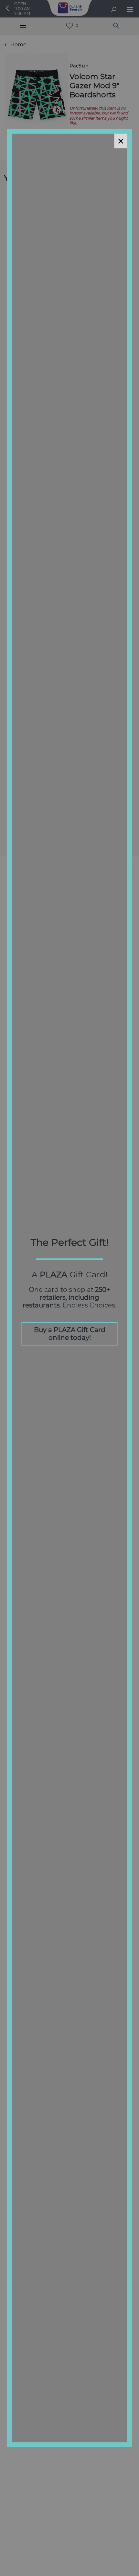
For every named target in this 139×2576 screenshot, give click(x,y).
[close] (121, 141)
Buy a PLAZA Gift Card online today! (70, 1334)
